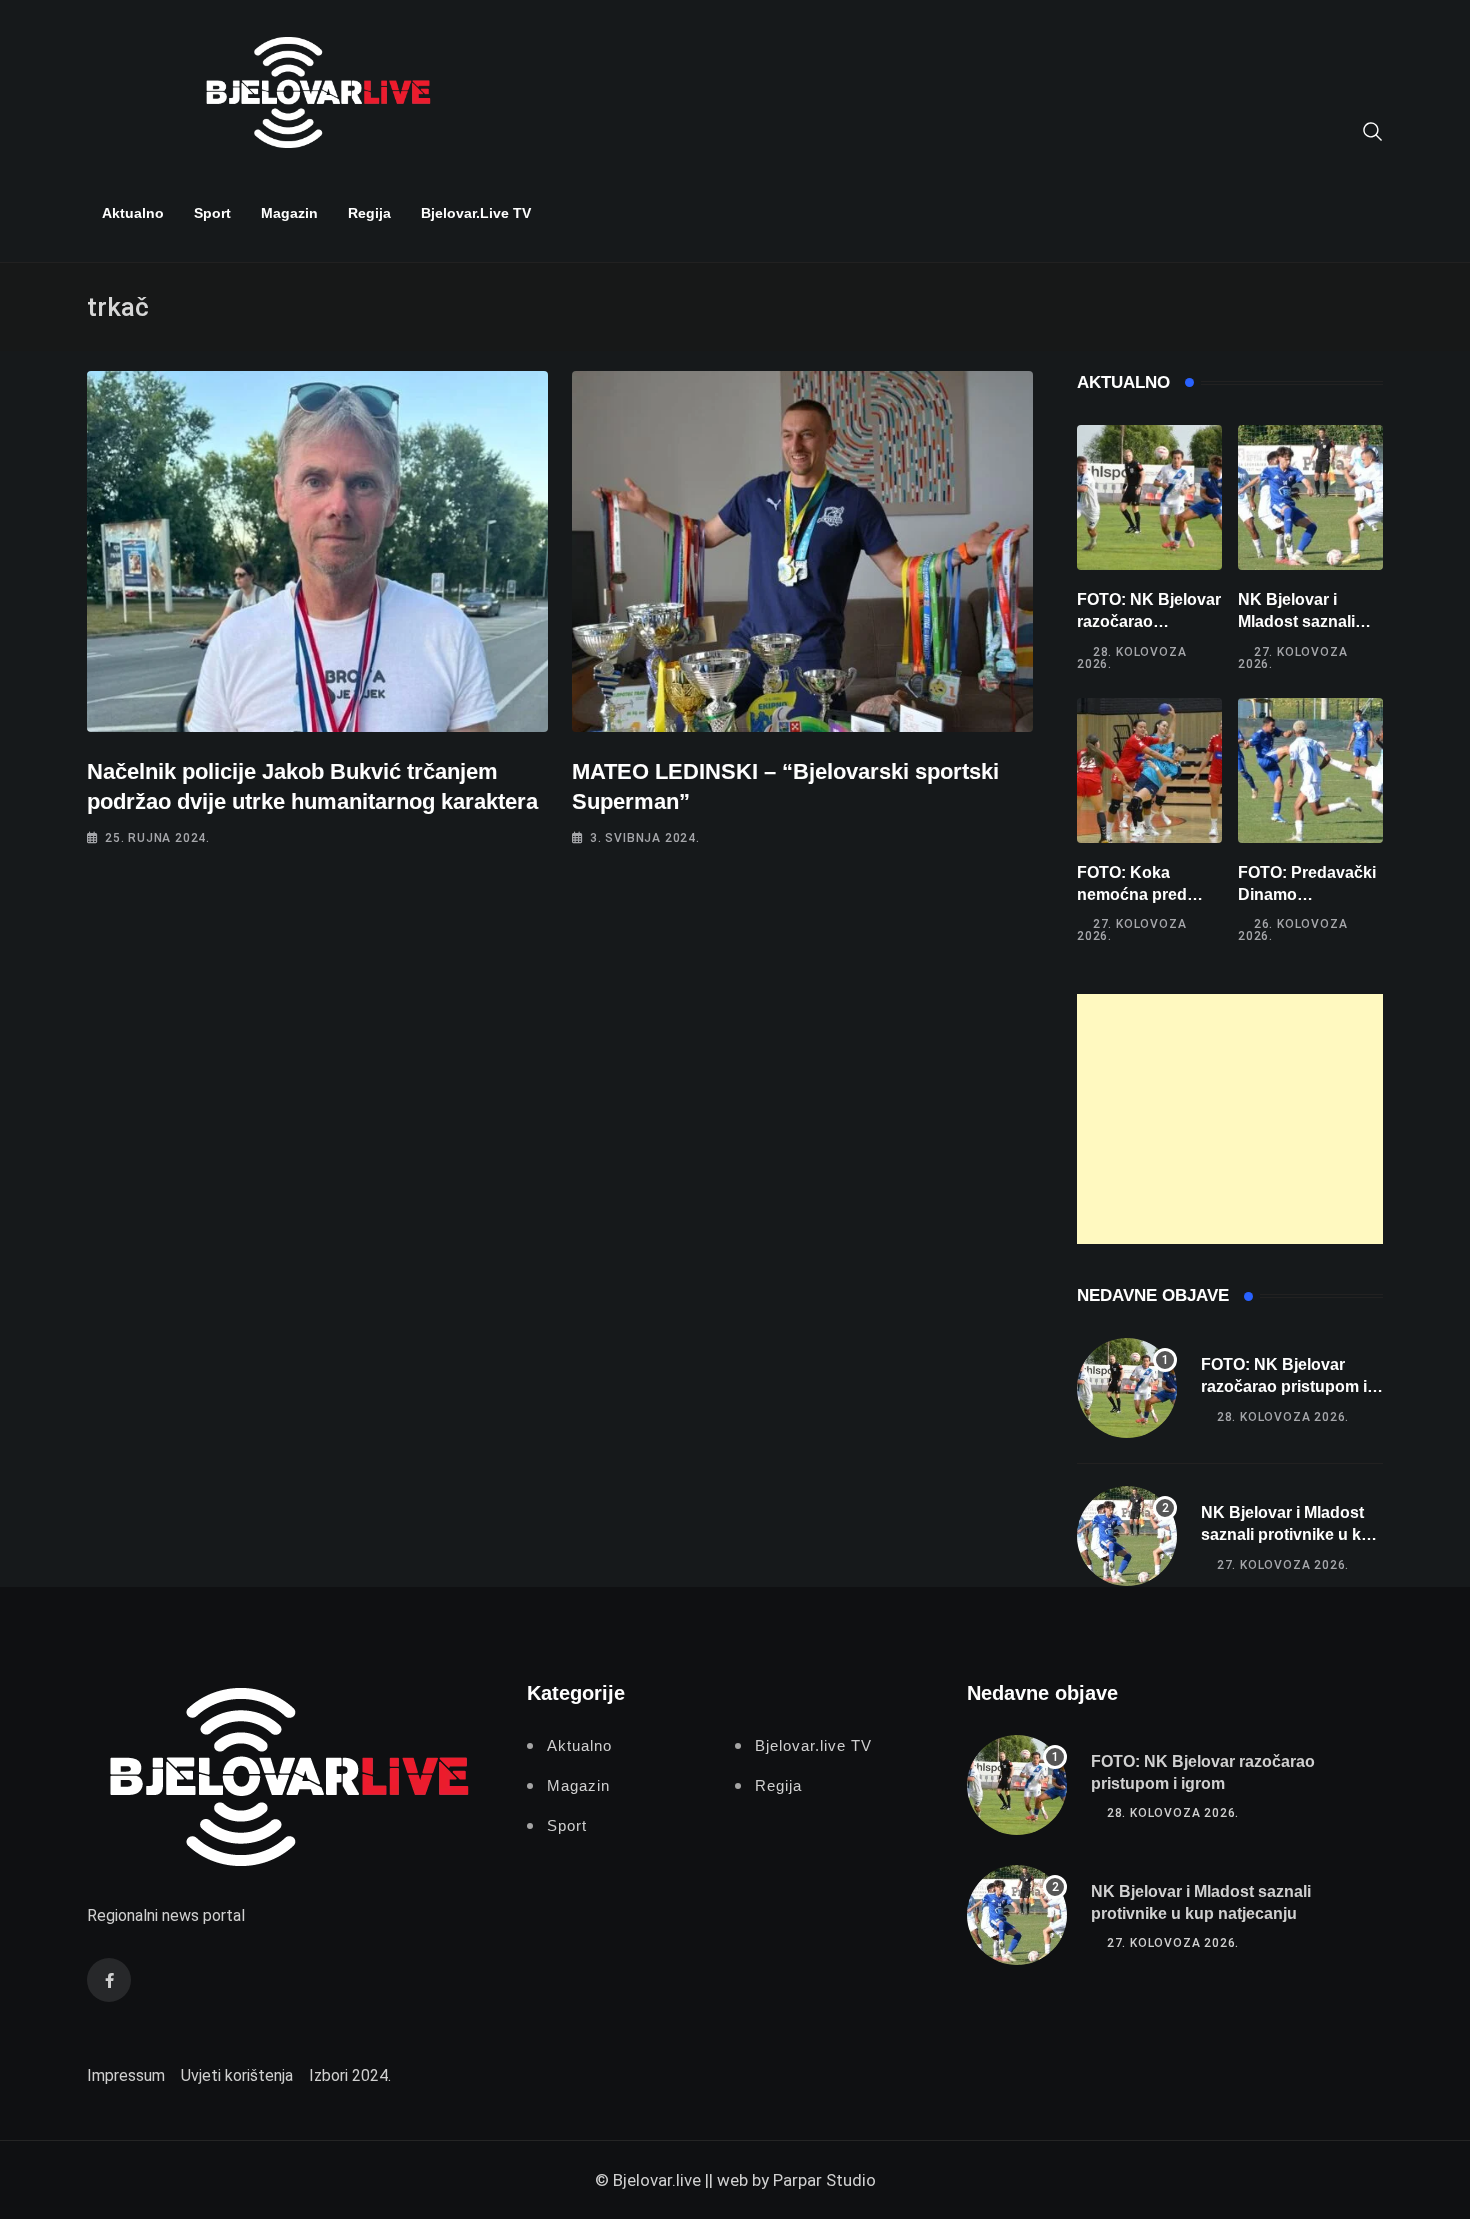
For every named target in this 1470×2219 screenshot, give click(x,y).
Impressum (126, 2075)
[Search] (1373, 130)
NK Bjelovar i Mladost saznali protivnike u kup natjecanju (1291, 1535)
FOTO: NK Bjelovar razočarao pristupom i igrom (1149, 622)
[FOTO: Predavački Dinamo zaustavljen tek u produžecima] (1310, 770)
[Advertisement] (1230, 1119)
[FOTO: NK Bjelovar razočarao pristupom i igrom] (1149, 497)
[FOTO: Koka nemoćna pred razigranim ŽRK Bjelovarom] (1149, 770)
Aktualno (133, 213)
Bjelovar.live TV (476, 213)
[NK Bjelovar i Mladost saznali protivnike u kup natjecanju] (1310, 497)
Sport (212, 213)
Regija (369, 213)
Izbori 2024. (350, 2075)
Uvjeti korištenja (237, 2075)
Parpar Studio (824, 2180)
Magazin (289, 213)
